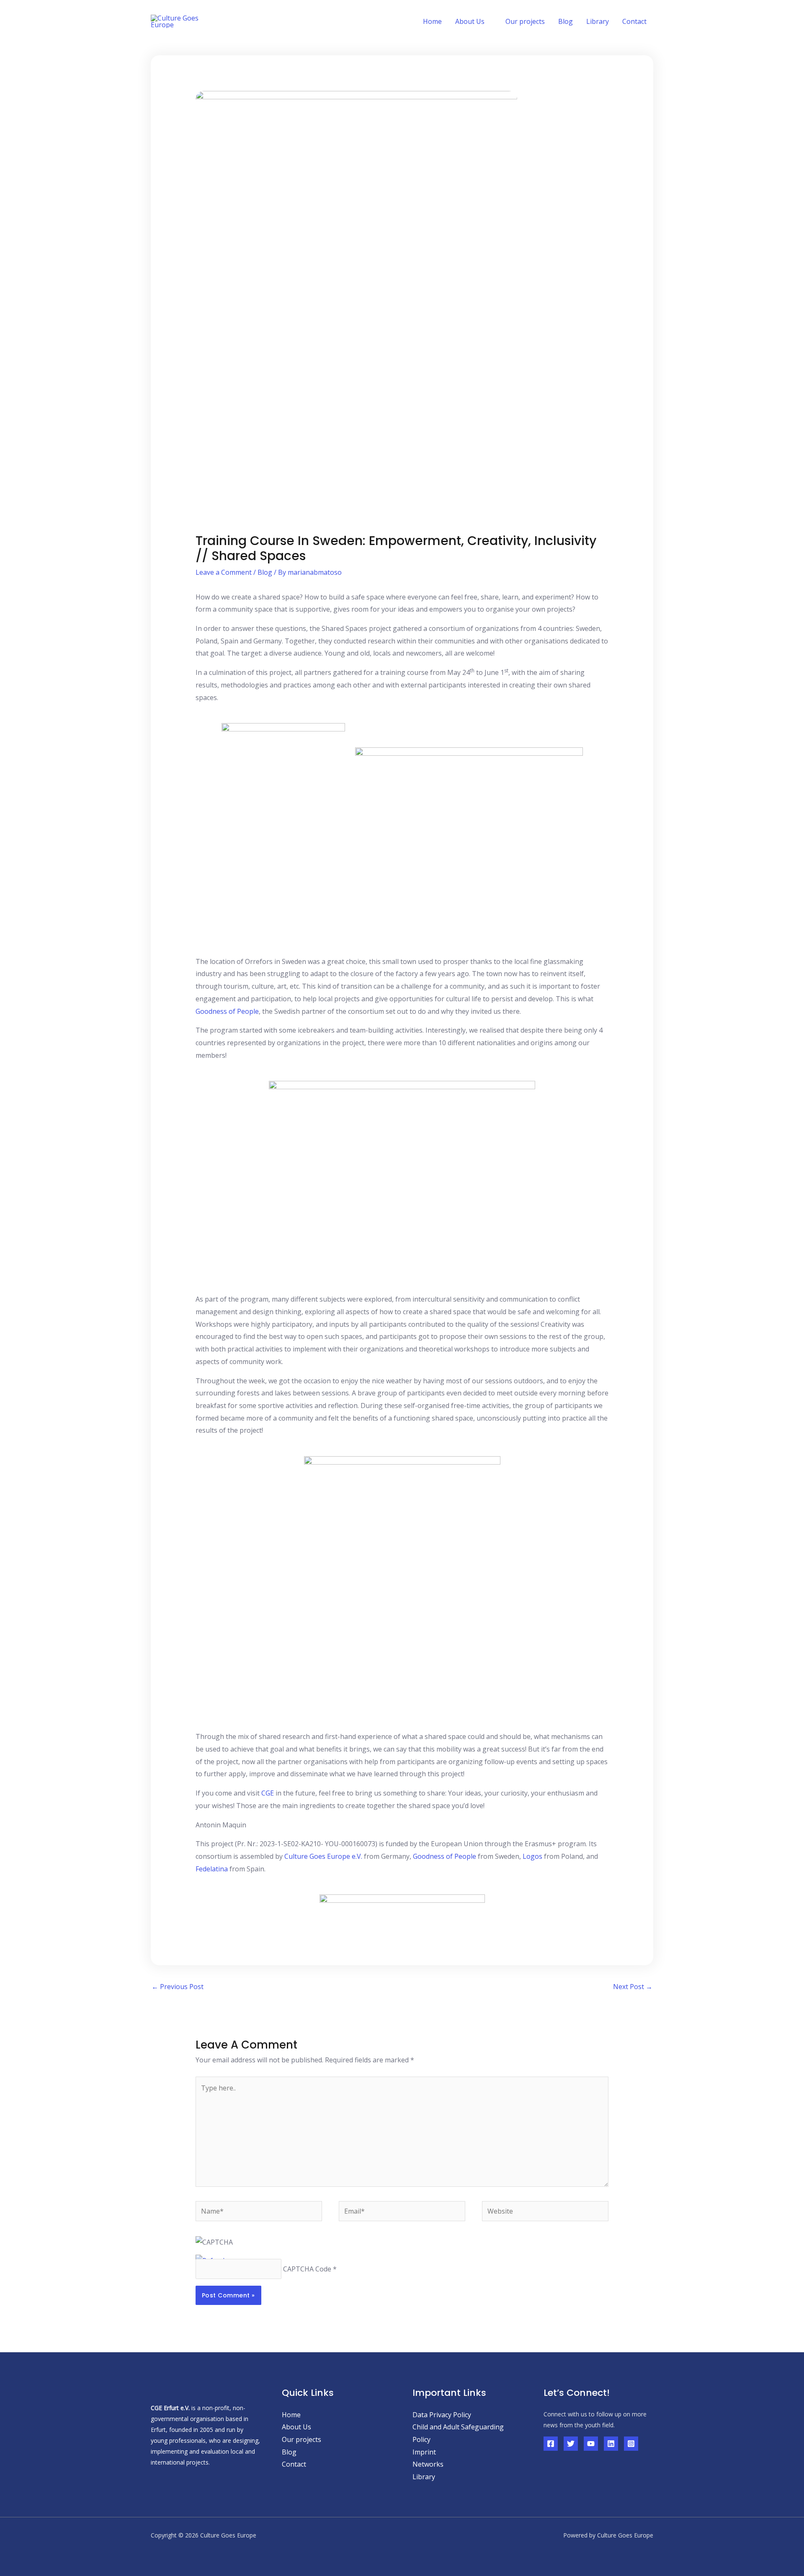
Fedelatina (212, 1869)
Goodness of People (227, 1011)
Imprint (424, 2452)
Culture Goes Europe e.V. (323, 1856)
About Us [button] (470, 21)
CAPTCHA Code (307, 2269)
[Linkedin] (611, 2444)
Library (598, 21)
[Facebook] (551, 2444)
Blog (566, 21)
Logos (532, 1856)
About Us (296, 2427)
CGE (268, 1793)
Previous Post (178, 1987)
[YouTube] (591, 2444)
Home (432, 21)
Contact (634, 21)
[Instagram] (631, 2444)
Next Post (633, 1987)
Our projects (525, 21)
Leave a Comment (224, 572)
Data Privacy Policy (442, 2415)
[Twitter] (571, 2444)
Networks (428, 2464)
